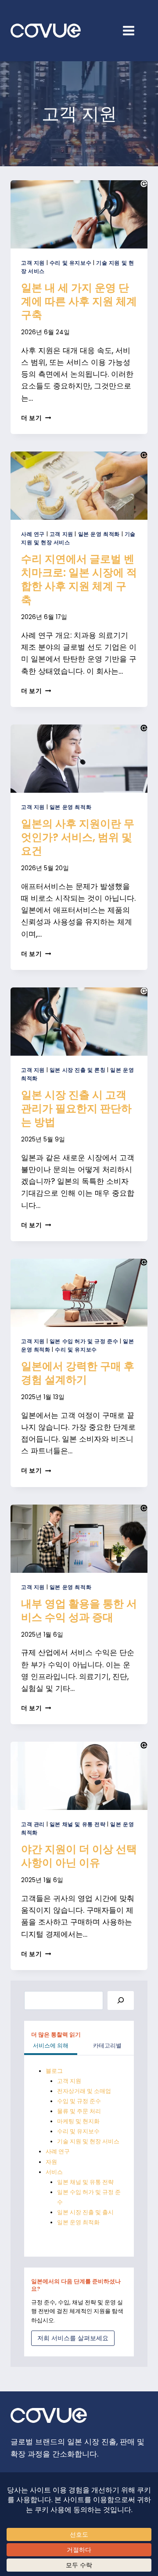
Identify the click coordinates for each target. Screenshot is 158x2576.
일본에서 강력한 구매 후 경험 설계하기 (78, 1373)
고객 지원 (33, 263)
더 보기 (36, 418)
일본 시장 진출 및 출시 (85, 2212)
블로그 (54, 2071)
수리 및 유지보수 (70, 263)
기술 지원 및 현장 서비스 (88, 2141)
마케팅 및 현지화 (78, 2121)
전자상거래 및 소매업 (84, 2091)
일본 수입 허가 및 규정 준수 (84, 1341)
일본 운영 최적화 (99, 534)
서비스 (54, 2172)
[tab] (51, 2047)
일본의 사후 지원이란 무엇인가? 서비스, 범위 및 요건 (78, 837)
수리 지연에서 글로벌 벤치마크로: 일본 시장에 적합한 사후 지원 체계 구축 (79, 579)
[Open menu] (133, 30)
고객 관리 (33, 1824)
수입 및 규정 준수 (79, 2101)
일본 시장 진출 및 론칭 (78, 1070)
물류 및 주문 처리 (79, 2111)
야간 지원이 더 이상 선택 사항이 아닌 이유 (79, 1856)
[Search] (121, 2000)
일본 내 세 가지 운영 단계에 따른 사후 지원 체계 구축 (79, 301)
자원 (51, 2162)
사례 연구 (33, 534)
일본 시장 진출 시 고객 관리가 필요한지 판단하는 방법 (76, 1108)
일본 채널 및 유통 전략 (78, 1824)
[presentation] (79, 214)
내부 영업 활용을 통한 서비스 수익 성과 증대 (79, 1610)
